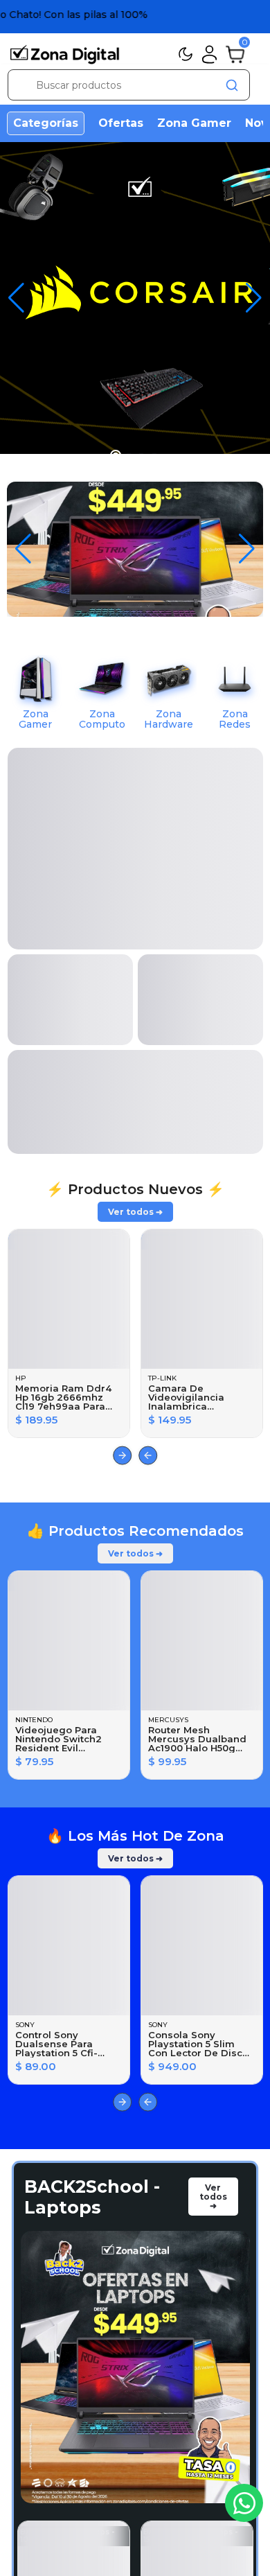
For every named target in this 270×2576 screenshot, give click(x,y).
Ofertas (121, 123)
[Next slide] (122, 1456)
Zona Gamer (194, 123)
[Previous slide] (148, 1456)
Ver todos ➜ (135, 1212)
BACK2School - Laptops (92, 2197)
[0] (235, 53)
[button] (254, 298)
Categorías (46, 123)
